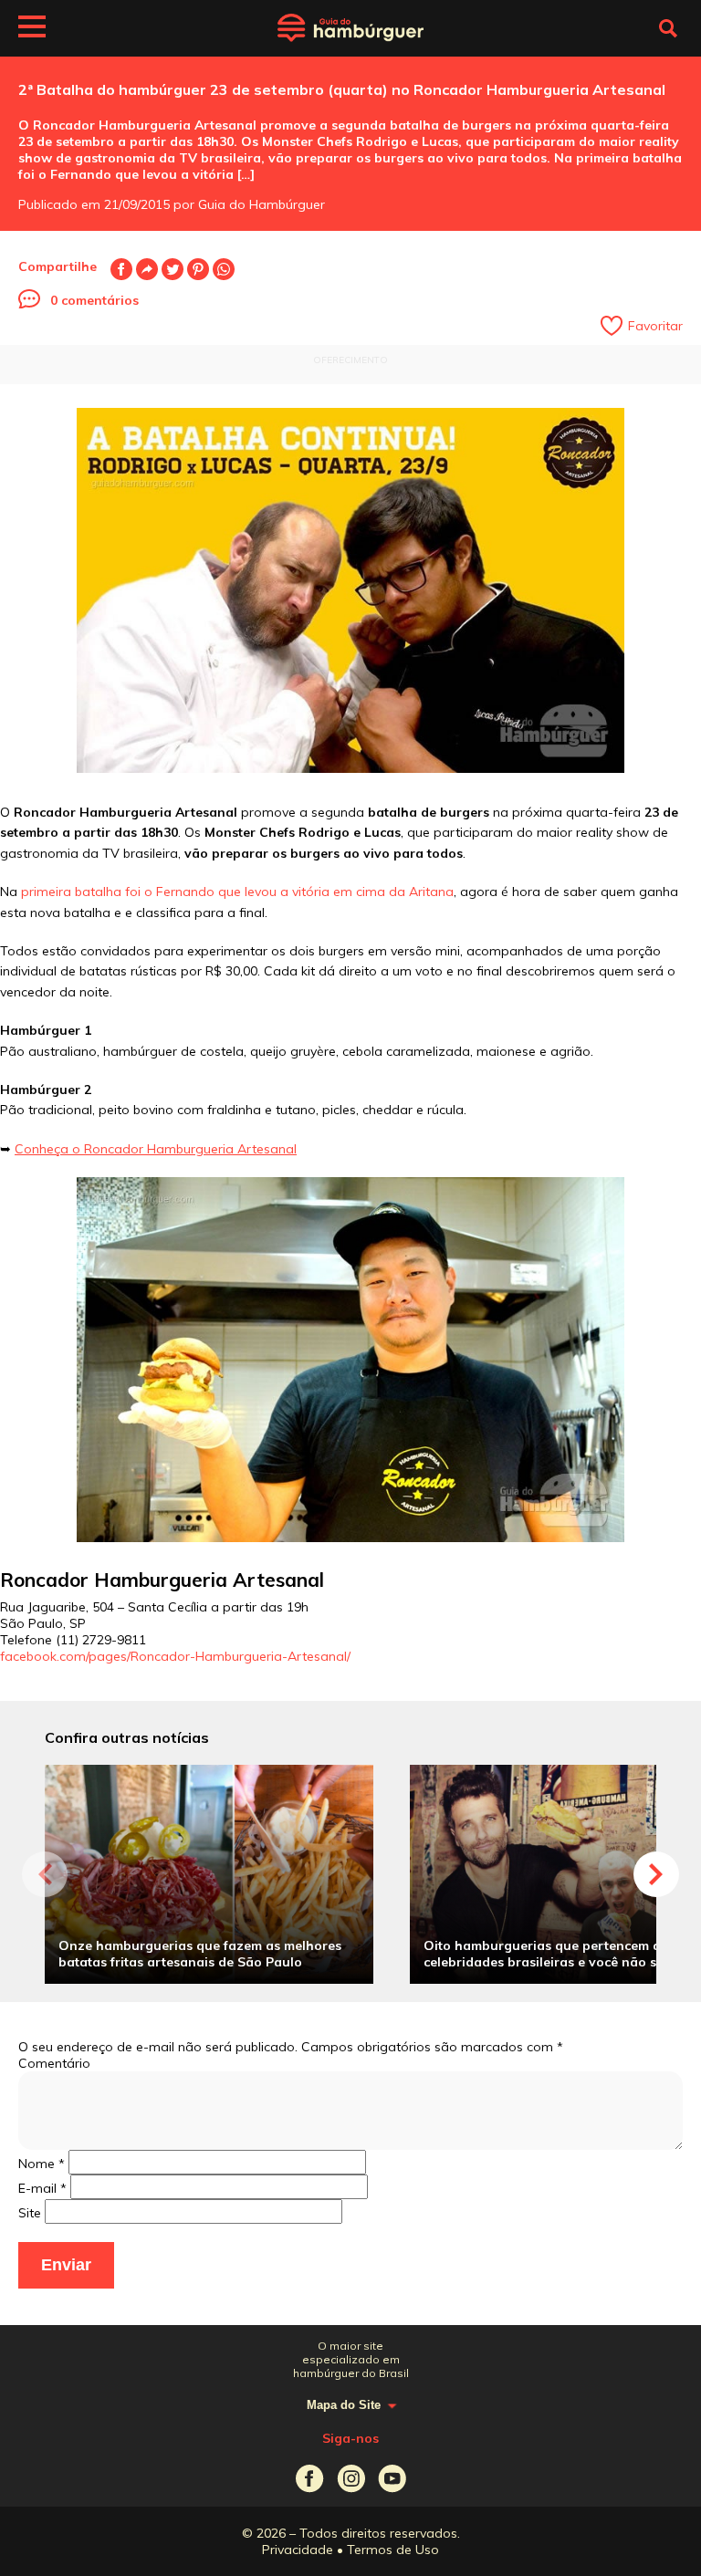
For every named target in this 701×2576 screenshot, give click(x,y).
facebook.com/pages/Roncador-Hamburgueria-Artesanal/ (175, 1656)
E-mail (147, 269)
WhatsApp (224, 269)
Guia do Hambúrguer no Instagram (351, 2479)
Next (656, 1874)
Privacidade (298, 2550)
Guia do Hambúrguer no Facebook (310, 2479)
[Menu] (32, 29)
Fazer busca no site (668, 28)
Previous (45, 1874)
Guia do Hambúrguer (350, 28)
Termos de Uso (393, 2550)
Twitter (173, 269)
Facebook (121, 269)
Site (30, 2213)
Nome (42, 2164)
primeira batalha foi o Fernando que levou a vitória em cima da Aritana (237, 892)
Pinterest (198, 269)
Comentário (54, 2063)
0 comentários (94, 300)
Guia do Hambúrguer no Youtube (392, 2479)
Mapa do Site (344, 2405)
